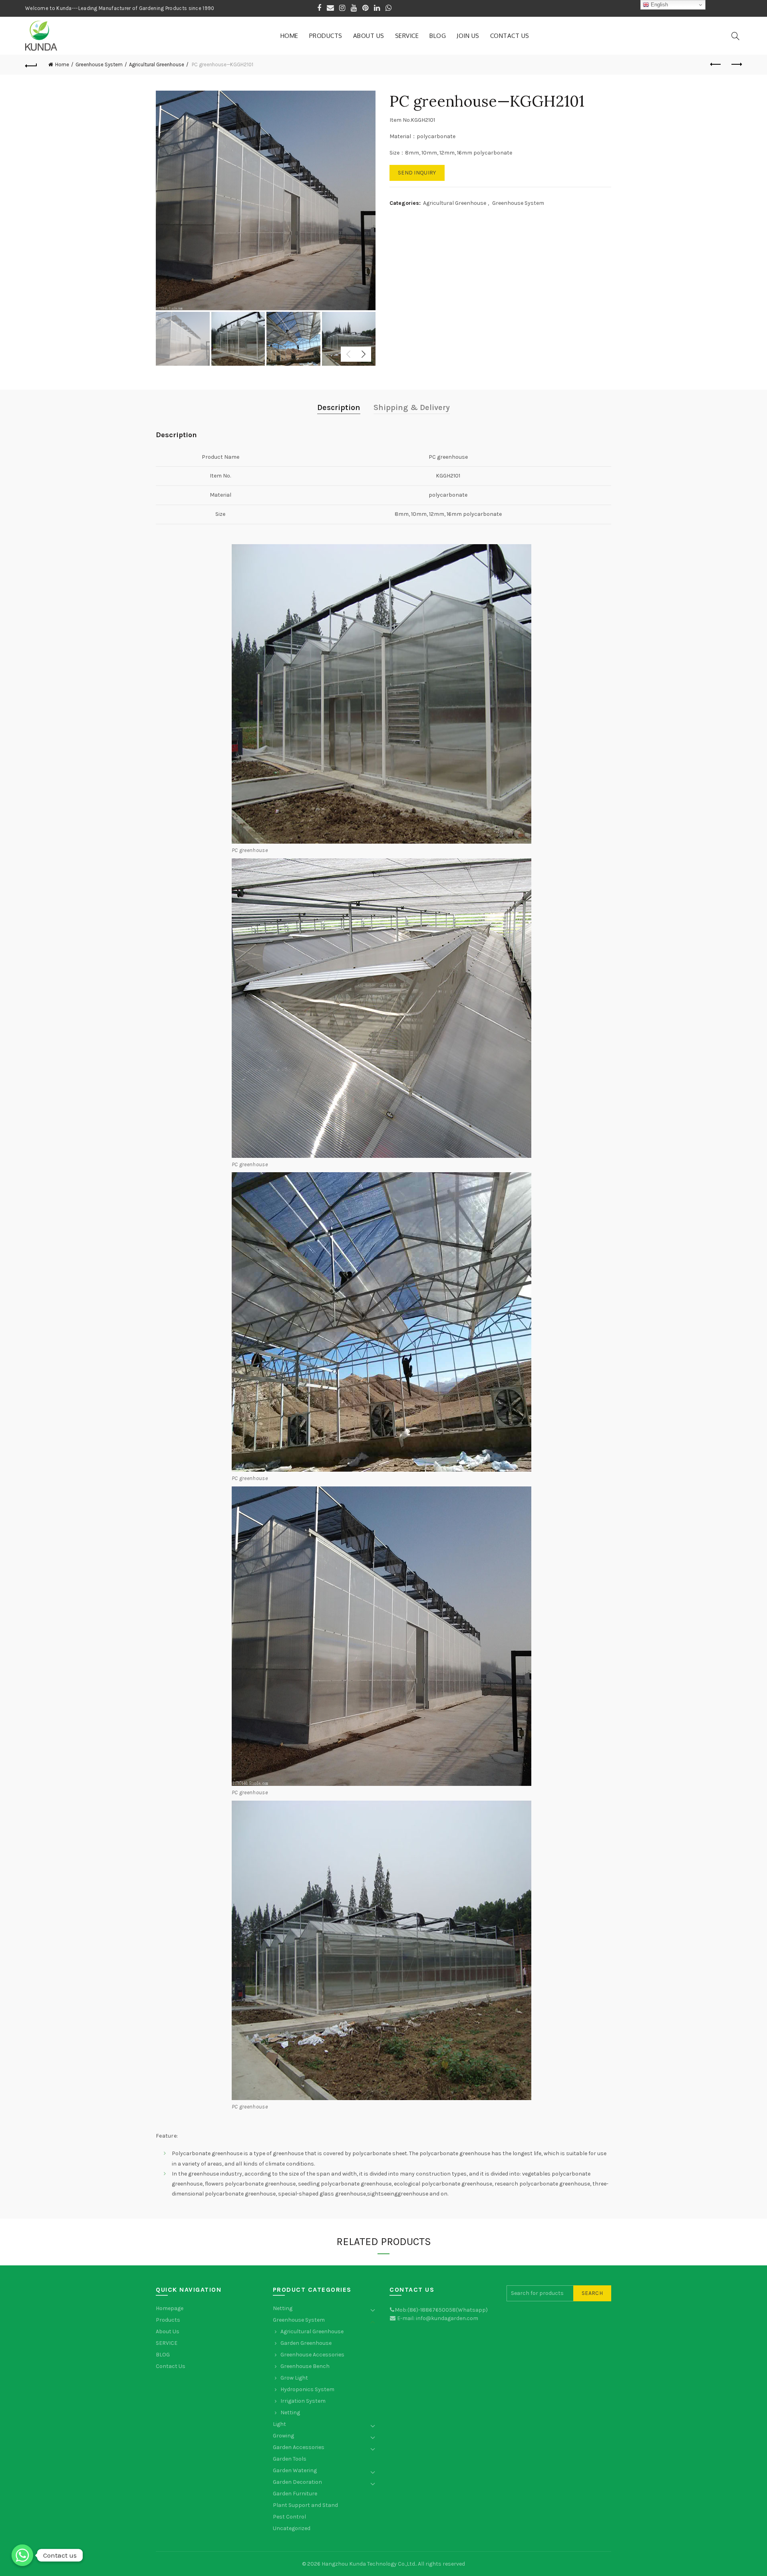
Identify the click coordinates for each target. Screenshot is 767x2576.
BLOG (438, 36)
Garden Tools (290, 2459)
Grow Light (294, 2378)
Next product (736, 65)
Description (339, 407)
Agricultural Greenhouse (157, 64)
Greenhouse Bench (305, 2366)
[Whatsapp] (22, 2555)
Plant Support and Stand (305, 2505)
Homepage (170, 2308)
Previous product (716, 65)
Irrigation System (303, 2401)
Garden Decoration (297, 2482)
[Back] (31, 65)
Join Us (468, 36)
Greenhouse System (99, 64)
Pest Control (289, 2517)
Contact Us (510, 36)
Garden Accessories (299, 2447)
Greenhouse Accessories (312, 2355)
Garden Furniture (295, 2494)
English (659, 5)
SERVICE (407, 36)
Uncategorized (292, 2528)
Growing (283, 2436)
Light (279, 2424)
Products (326, 36)
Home (289, 36)
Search (592, 2293)
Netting (283, 2308)
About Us (369, 36)
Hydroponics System (307, 2389)
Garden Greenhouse (306, 2343)
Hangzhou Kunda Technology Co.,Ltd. (369, 2564)
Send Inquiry (417, 173)
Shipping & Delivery (412, 407)
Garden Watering (295, 2470)
